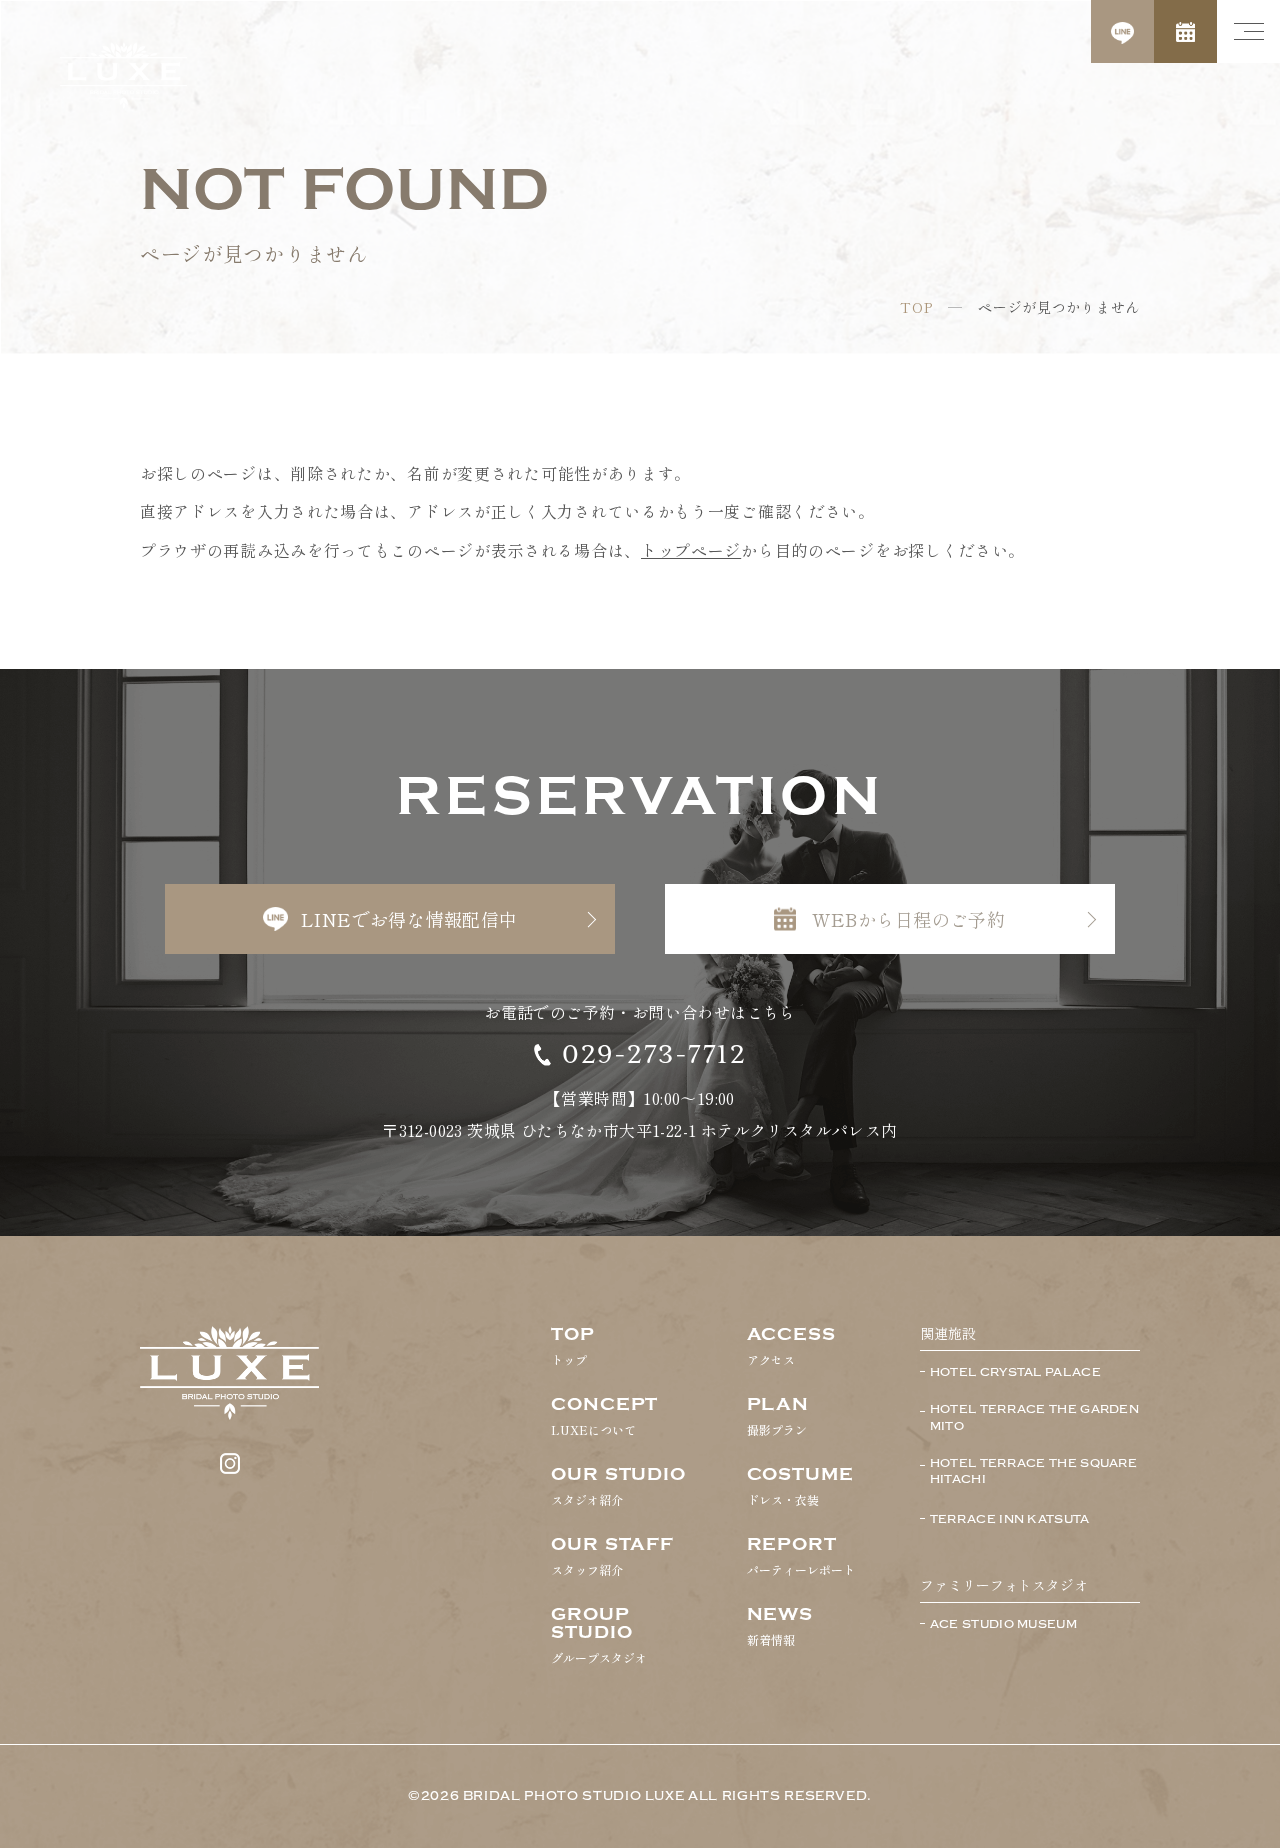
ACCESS (791, 1346)
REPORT (801, 1556)
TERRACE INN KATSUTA (1010, 1519)
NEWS (780, 1626)
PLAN (778, 1416)
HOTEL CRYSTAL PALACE (1015, 1372)
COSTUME (800, 1486)
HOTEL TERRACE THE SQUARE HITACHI (1033, 1471)
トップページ (691, 550)
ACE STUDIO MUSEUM (1003, 1624)
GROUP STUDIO (599, 1635)
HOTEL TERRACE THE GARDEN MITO (1034, 1417)
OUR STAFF (612, 1556)
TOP (916, 307)
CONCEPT (604, 1416)
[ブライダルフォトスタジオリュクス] (123, 75)
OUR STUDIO (618, 1486)
